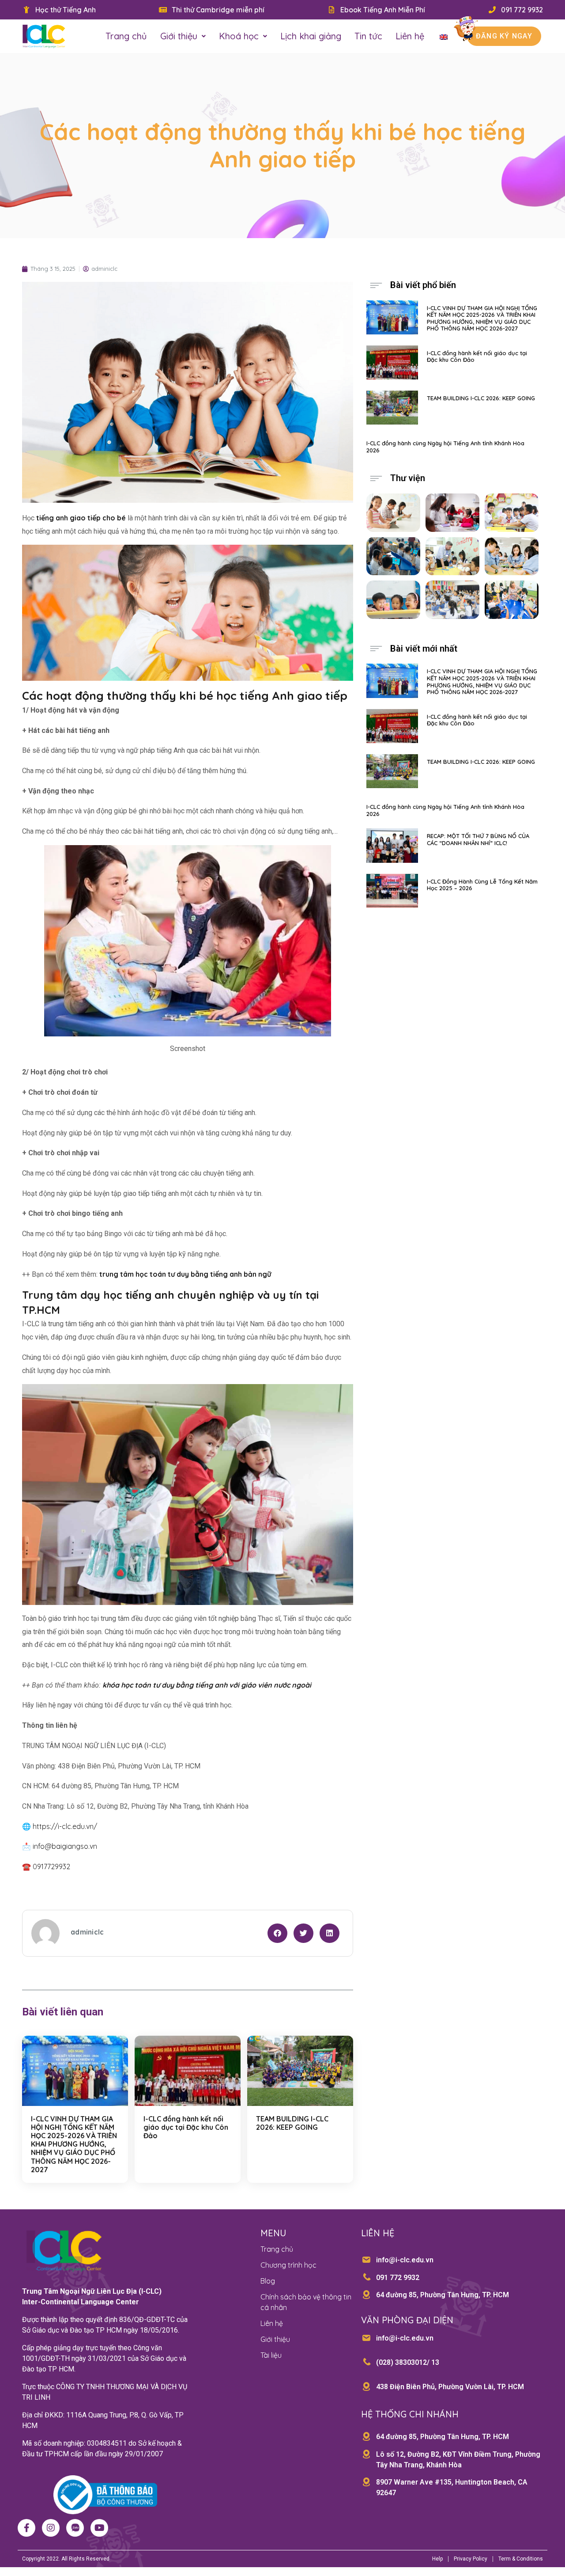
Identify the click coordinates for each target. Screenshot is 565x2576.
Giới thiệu (179, 36)
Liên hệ (410, 36)
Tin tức (368, 36)
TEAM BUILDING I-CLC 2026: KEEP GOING (292, 2123)
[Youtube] (99, 2528)
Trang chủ (126, 36)
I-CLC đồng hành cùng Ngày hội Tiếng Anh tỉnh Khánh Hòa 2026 (445, 447)
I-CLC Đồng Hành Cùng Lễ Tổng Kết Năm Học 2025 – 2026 (482, 885)
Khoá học (239, 36)
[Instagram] (51, 2528)
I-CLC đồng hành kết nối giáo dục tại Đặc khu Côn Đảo (186, 2127)
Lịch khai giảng (311, 36)
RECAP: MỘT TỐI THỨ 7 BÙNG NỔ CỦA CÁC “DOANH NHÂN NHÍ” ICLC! (478, 839)
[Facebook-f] (26, 2528)
